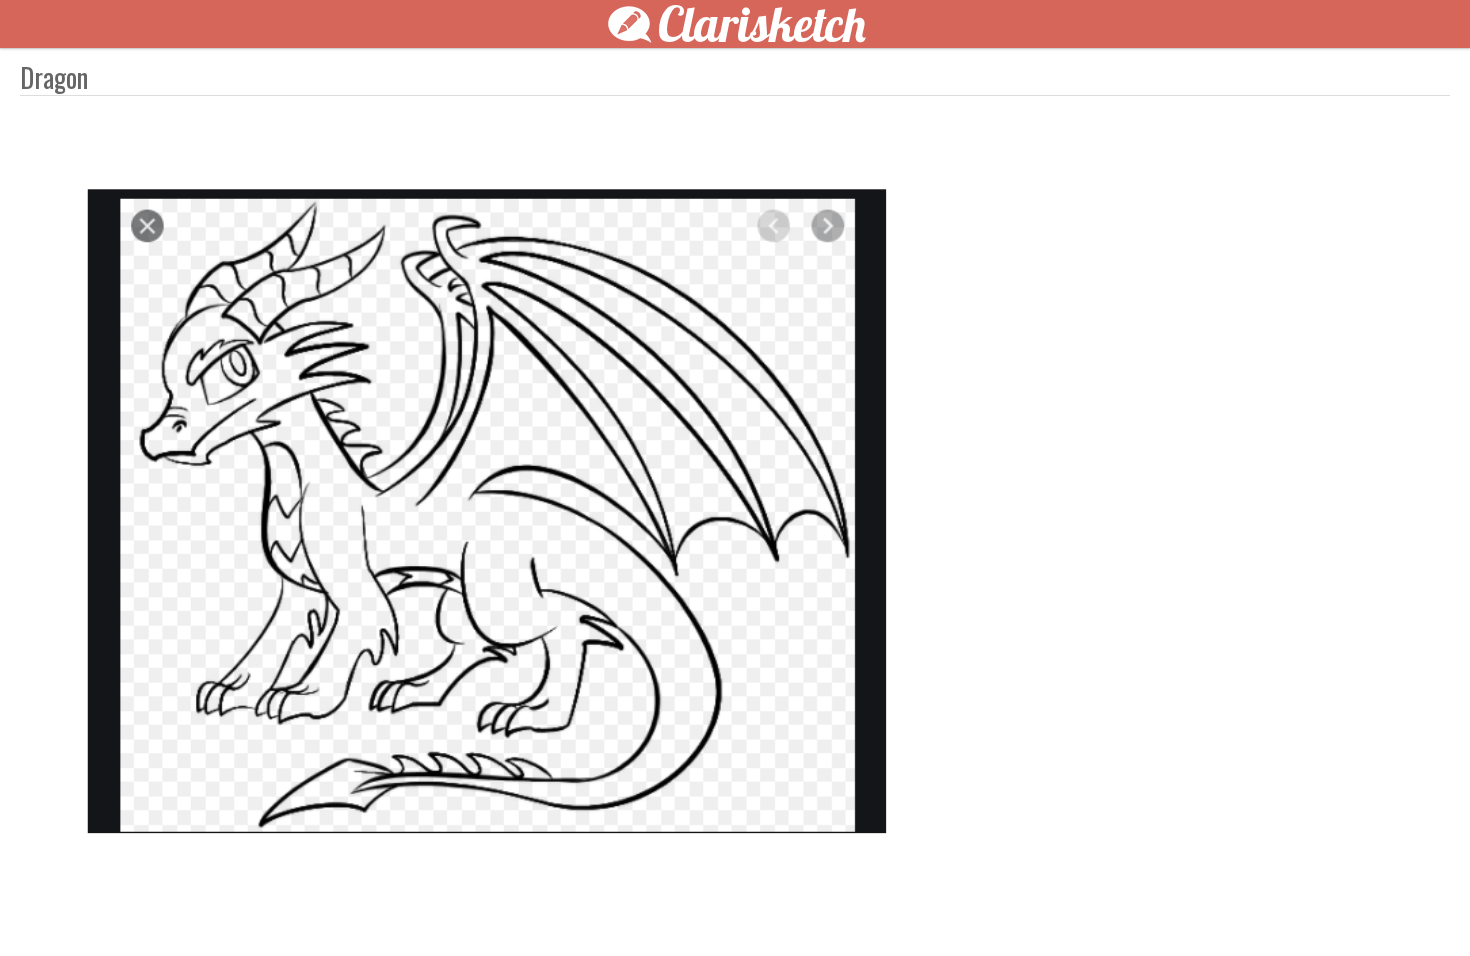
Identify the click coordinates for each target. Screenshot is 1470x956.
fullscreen (1035, 908)
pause (375, 908)
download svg (1065, 908)
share (1095, 908)
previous (690, 908)
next (780, 908)
